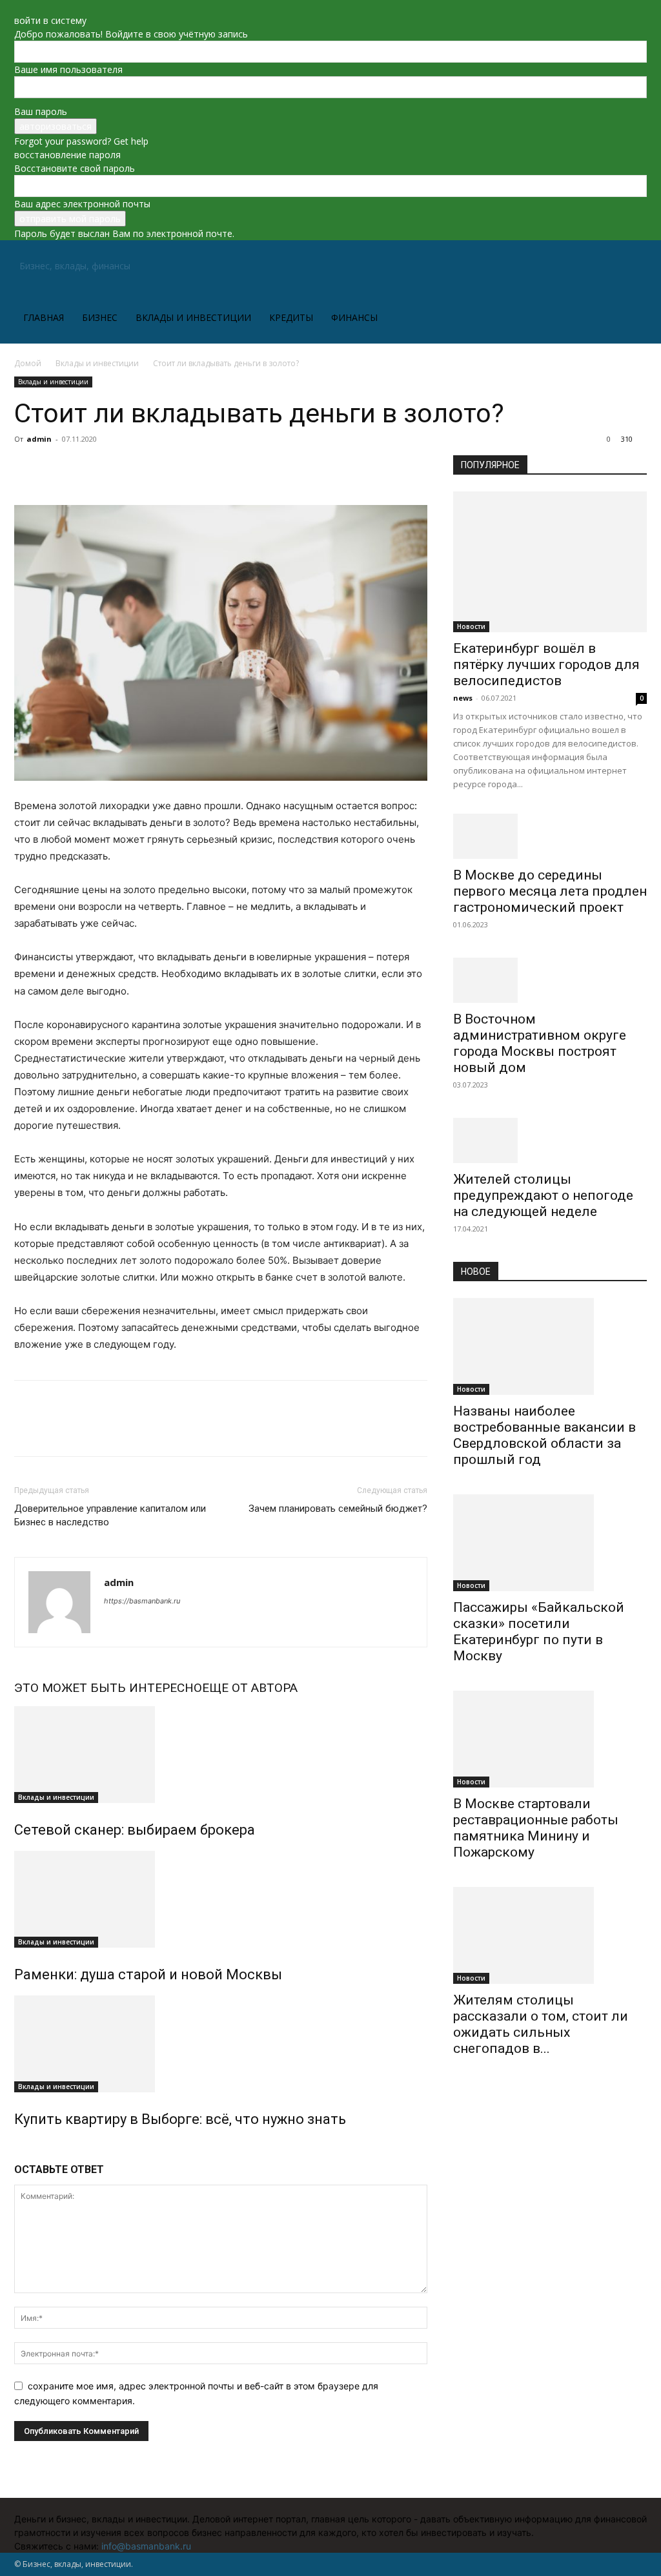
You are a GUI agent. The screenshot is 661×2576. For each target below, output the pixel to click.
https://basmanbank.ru (142, 1601)
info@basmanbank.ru (146, 2546)
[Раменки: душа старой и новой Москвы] (221, 1899)
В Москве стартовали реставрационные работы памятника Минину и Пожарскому (536, 1828)
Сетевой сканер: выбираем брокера (135, 1830)
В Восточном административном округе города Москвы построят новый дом (540, 1043)
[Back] (18, 7)
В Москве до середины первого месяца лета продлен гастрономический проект (550, 891)
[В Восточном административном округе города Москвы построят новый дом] (550, 980)
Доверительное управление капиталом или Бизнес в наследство (110, 1515)
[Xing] (115, 1619)
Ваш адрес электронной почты (82, 204)
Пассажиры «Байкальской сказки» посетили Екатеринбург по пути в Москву (539, 1632)
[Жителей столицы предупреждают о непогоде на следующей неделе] (550, 1140)
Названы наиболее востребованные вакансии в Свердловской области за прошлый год (544, 1435)
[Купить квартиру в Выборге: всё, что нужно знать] (221, 2044)
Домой (28, 363)
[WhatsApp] (116, 468)
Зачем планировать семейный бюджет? (338, 1509)
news (463, 698)
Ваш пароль (41, 111)
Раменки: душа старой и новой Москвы (148, 1974)
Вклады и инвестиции (193, 317)
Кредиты (291, 317)
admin (39, 439)
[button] (631, 267)
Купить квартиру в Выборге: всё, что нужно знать (180, 2119)
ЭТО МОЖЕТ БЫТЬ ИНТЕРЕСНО (108, 1688)
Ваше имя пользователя (68, 69)
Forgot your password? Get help (81, 141)
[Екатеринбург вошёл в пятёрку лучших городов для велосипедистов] (550, 562)
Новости (471, 626)
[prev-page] (18, 2147)
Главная (44, 317)
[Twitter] (57, 468)
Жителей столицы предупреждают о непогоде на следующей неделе (543, 1195)
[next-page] (25, 2147)
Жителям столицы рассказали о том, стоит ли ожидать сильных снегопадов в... (541, 2024)
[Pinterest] (86, 468)
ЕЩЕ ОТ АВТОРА (250, 1688)
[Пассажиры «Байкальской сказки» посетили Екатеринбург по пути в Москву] (550, 1543)
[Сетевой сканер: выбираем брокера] (221, 1755)
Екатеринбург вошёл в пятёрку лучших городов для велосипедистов (546, 665)
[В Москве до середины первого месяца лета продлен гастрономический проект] (550, 836)
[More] (147, 468)
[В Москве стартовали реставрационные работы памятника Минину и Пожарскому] (550, 1739)
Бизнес (100, 317)
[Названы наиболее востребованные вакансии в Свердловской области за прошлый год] (550, 1346)
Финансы (354, 317)
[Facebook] (27, 468)
